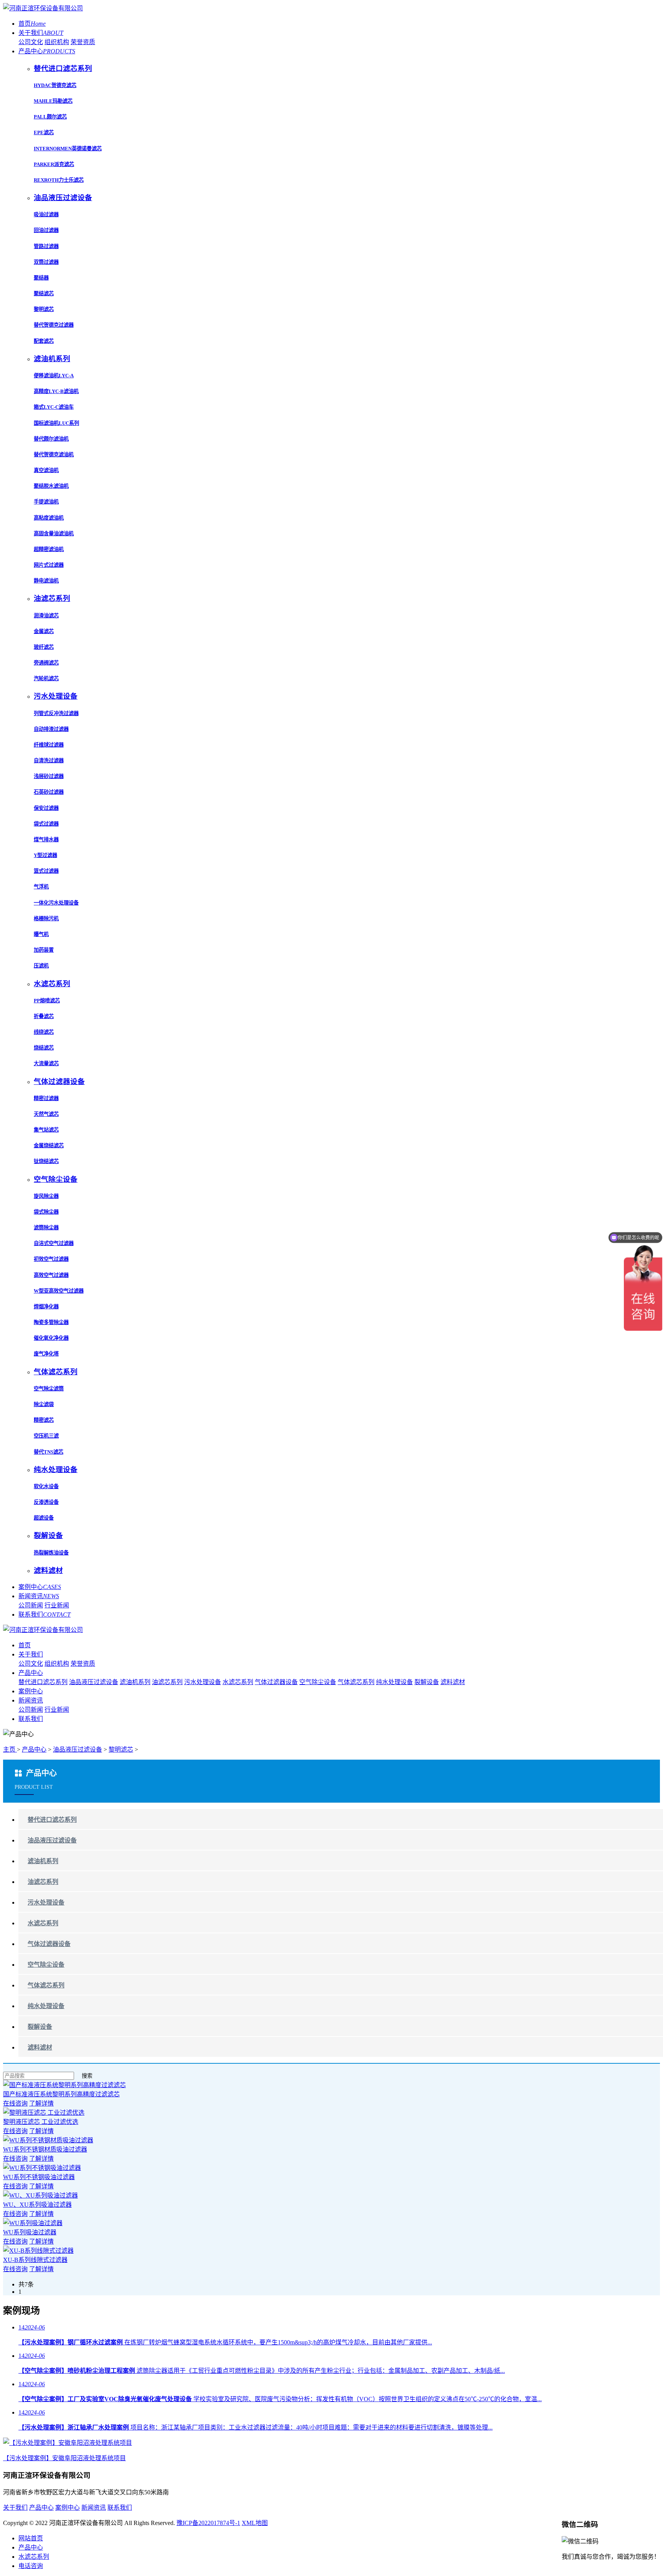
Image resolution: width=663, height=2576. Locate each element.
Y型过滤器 (45, 855)
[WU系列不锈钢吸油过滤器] (42, 2168)
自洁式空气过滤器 (54, 1243)
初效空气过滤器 (51, 1259)
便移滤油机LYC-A (54, 376)
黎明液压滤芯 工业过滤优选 (41, 2122)
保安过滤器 (46, 808)
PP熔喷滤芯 (47, 1001)
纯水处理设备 (394, 1682)
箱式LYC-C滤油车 (54, 407)
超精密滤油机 (49, 549)
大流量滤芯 (46, 1063)
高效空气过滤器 (51, 1275)
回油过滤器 (46, 230)
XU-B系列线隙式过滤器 (35, 2260)
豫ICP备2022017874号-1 (208, 2523)
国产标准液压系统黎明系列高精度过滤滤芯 (61, 2094)
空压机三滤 (46, 1436)
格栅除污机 (46, 919)
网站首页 (31, 2538)
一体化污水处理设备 (56, 903)
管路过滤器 (46, 246)
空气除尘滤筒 (49, 1389)
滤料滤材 (453, 1682)
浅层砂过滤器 (49, 776)
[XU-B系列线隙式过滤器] (38, 2251)
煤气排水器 (46, 840)
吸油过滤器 (46, 215)
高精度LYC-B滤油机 (56, 391)
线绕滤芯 (44, 1032)
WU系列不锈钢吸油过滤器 (39, 2177)
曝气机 (41, 934)
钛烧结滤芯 (46, 1161)
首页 (32, 24)
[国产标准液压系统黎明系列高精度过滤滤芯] (64, 2085)
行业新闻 (57, 1605)
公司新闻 (31, 1605)
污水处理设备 (203, 1682)
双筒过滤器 (46, 262)
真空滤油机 (46, 470)
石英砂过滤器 (49, 792)
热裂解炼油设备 (51, 1553)
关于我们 (41, 33)
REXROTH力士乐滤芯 (59, 180)
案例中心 (40, 1587)
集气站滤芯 (46, 1130)
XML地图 (255, 2523)
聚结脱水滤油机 (51, 486)
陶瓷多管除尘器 (51, 1322)
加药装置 (44, 950)
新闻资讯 (39, 1596)
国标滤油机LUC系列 (56, 423)
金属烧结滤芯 (49, 1146)
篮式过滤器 (46, 871)
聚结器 (41, 278)
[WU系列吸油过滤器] (33, 2223)
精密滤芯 (44, 1420)
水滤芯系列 (238, 1682)
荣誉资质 (83, 42)
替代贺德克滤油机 (54, 455)
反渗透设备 (46, 1502)
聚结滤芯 (44, 294)
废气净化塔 (46, 1354)
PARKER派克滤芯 (54, 164)
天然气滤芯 (46, 1114)
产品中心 (47, 51)
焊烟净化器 (46, 1307)
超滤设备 (44, 1518)
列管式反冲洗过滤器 (56, 713)
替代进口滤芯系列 (43, 1682)
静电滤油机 (46, 581)
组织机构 (57, 42)
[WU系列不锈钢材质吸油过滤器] (48, 2140)
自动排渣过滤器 (51, 729)
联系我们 (45, 1615)
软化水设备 (46, 1486)
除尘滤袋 (44, 1404)
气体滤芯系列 (356, 1682)
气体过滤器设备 (276, 1682)
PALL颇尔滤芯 (50, 117)
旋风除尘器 (46, 1196)
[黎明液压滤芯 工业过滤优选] (44, 2113)
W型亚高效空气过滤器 (59, 1291)
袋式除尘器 (46, 1212)
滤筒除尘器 (46, 1228)
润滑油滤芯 (46, 616)
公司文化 (31, 42)
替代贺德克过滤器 (54, 325)
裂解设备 (427, 1682)
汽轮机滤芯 (46, 679)
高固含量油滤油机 (54, 534)
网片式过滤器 (49, 565)
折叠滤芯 (44, 1016)
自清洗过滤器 (49, 761)
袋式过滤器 (46, 824)
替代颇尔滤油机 (51, 439)
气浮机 (41, 887)
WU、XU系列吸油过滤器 (37, 2205)
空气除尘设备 (318, 1682)
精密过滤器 (46, 1098)
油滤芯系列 (167, 1682)
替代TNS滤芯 (49, 1452)
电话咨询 (31, 2566)
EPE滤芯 (44, 132)
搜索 (87, 2076)
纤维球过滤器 (49, 745)
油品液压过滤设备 (94, 1682)
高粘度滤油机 (49, 518)
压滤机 (41, 966)
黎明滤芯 (44, 309)
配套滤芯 (44, 341)
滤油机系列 (135, 1682)
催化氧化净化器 (51, 1338)
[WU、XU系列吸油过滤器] (40, 2195)
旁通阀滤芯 (46, 663)
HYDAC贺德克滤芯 (55, 85)
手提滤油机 (46, 502)
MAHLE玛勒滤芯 (53, 101)
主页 (10, 1749)
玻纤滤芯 (44, 647)
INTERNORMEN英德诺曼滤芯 (68, 149)
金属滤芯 (44, 631)
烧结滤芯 (44, 1048)
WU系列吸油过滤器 (30, 2232)
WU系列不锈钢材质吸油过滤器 (45, 2149)
